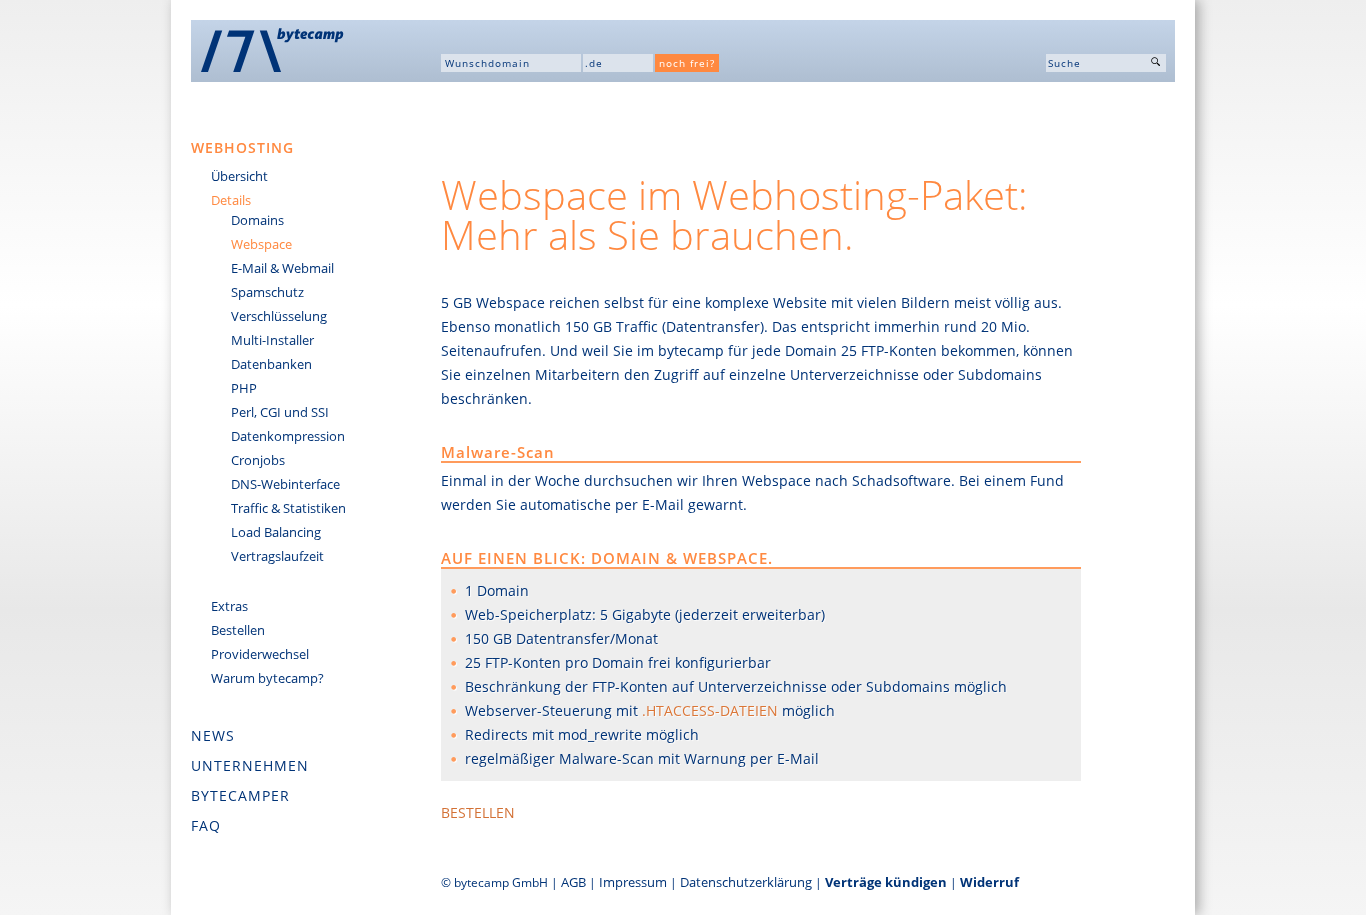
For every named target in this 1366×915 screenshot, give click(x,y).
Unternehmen (250, 765)
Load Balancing (276, 532)
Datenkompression (288, 436)
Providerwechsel (260, 654)
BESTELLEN (478, 812)
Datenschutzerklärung (746, 882)
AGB (573, 882)
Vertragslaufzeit (277, 556)
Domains (257, 220)
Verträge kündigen (886, 882)
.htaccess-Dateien (710, 710)
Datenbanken (271, 364)
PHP (244, 388)
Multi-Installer (272, 340)
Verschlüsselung (279, 316)
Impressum (633, 882)
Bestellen (238, 630)
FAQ (206, 825)
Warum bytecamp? (267, 678)
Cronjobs (258, 460)
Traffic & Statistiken (288, 508)
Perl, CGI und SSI (280, 412)
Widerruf (989, 882)
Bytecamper (240, 795)
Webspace (261, 244)
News (213, 735)
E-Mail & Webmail (282, 268)
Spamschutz (267, 292)
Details (231, 200)
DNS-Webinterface (285, 484)
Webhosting (242, 147)
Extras (229, 606)
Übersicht (239, 176)
